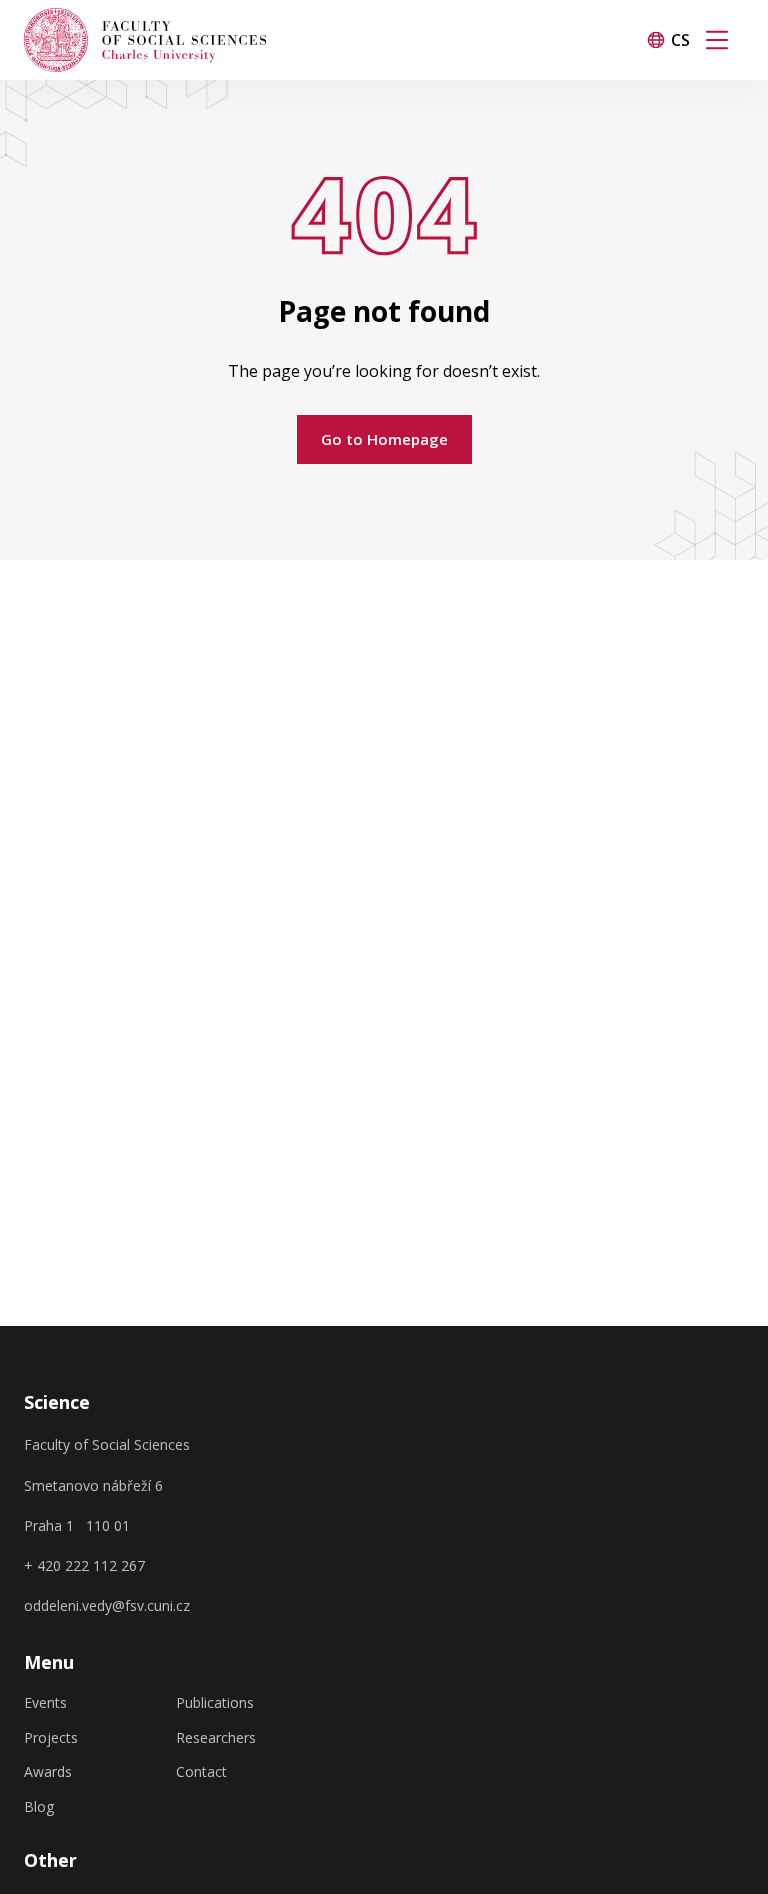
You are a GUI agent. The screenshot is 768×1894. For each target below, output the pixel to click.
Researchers (216, 1738)
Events (45, 1703)
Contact (201, 1772)
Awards (48, 1772)
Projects (51, 1738)
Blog (39, 1807)
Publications (215, 1703)
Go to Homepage (384, 439)
